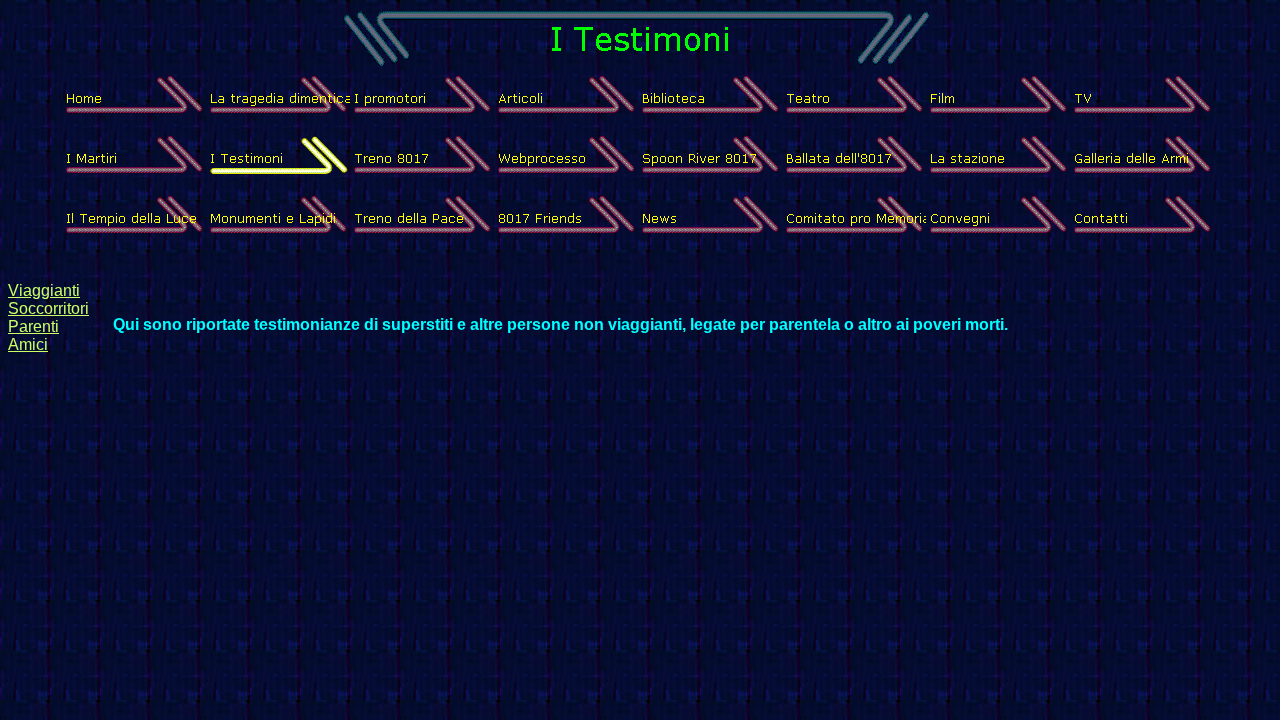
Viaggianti (44, 290)
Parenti (33, 326)
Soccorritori (48, 308)
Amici (28, 344)
